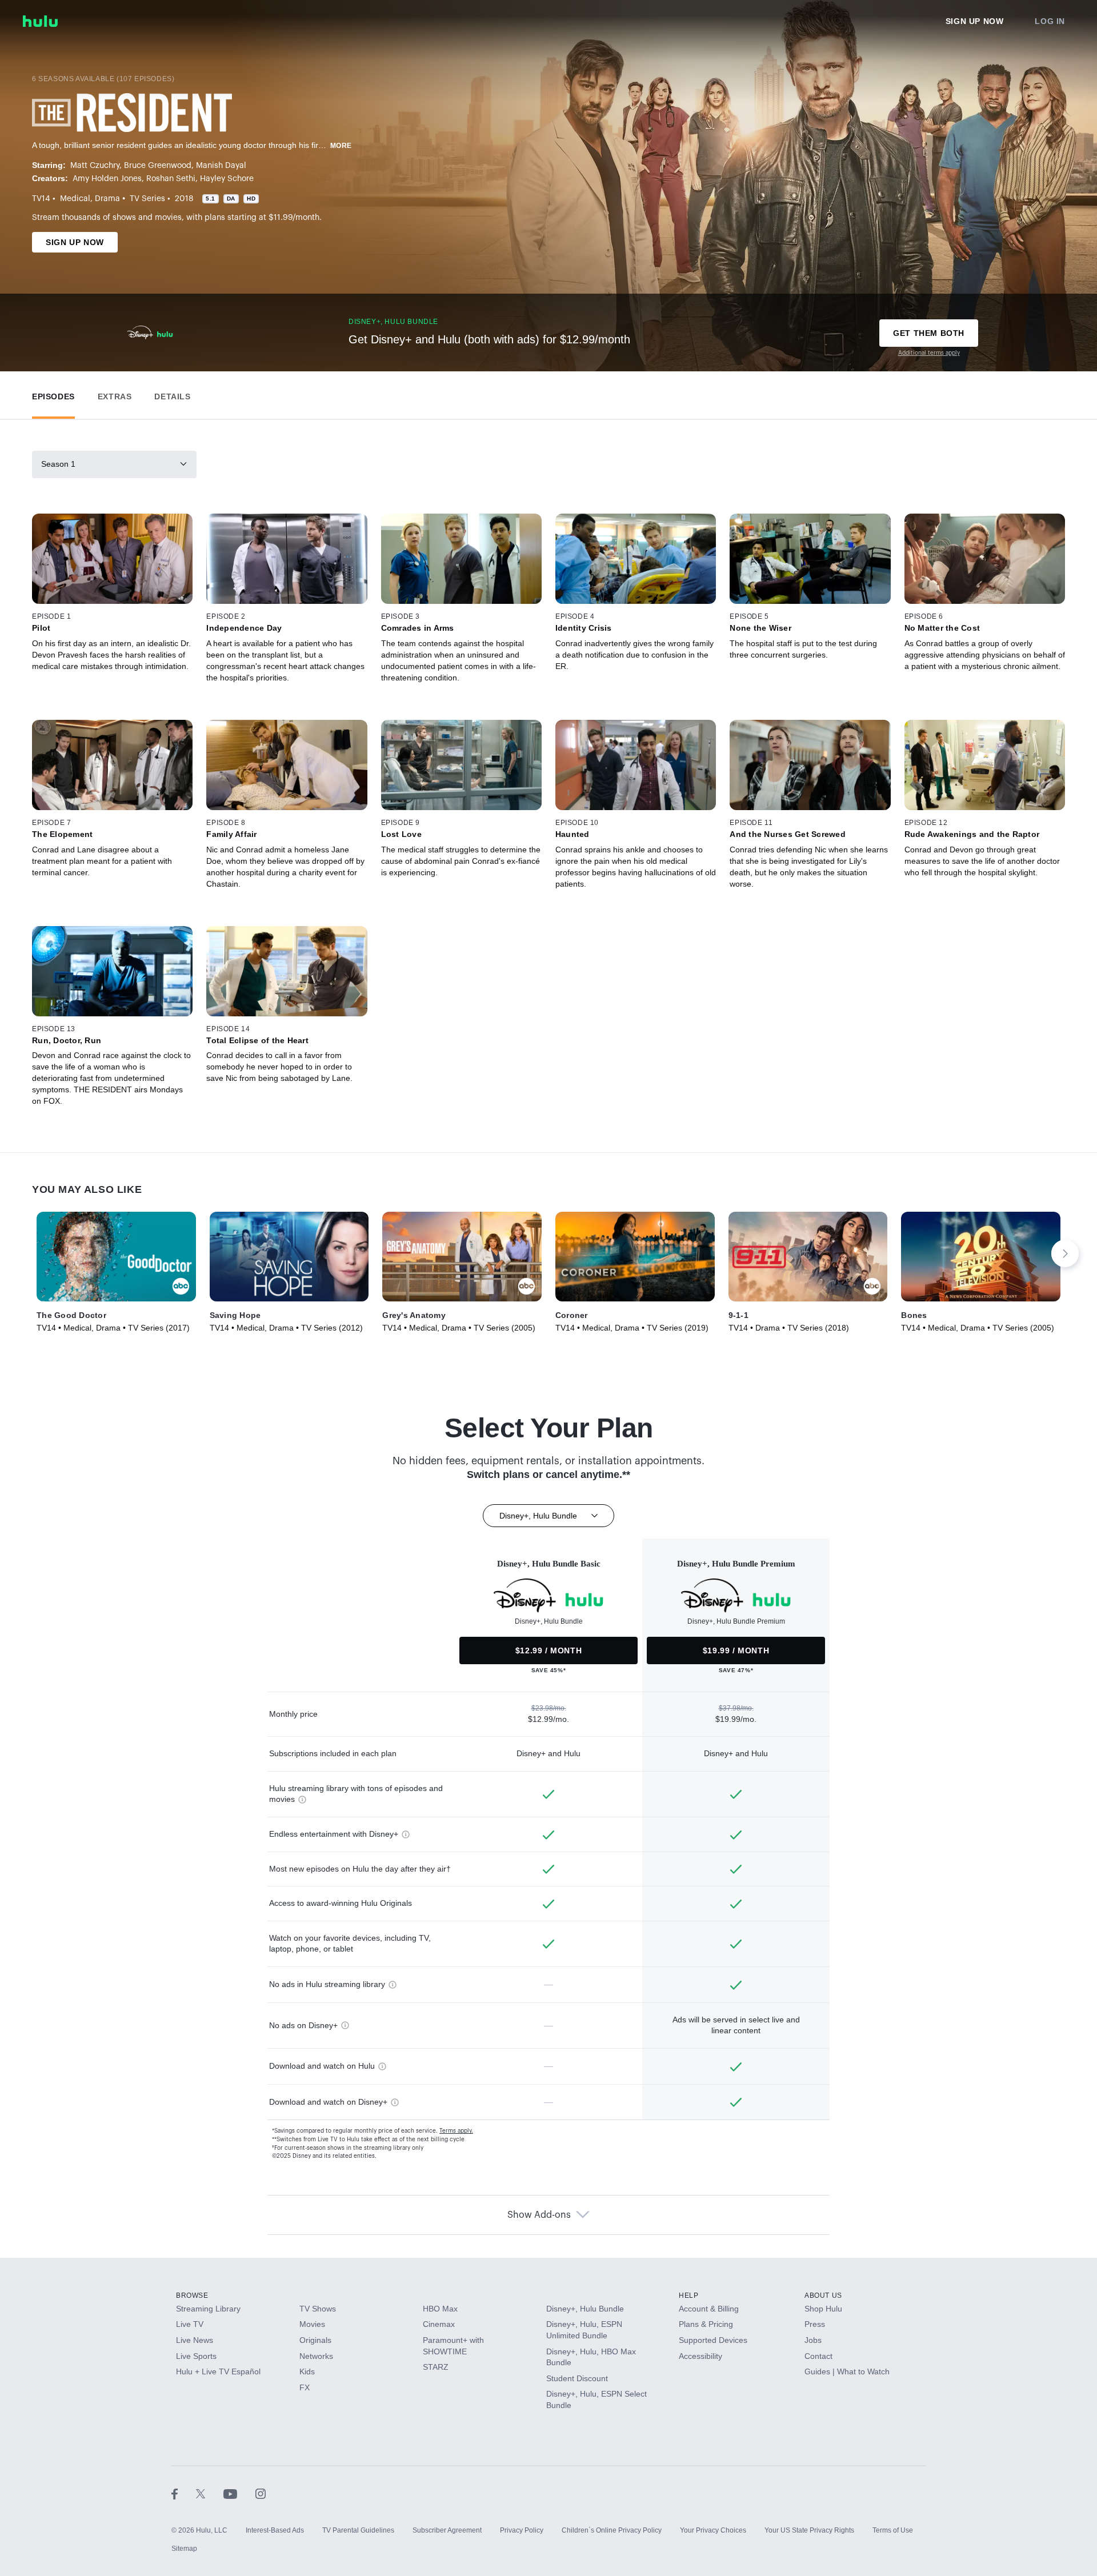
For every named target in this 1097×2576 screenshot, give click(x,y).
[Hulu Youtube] (239, 2494)
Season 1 (58, 464)
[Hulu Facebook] (184, 2494)
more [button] (341, 146)
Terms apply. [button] (456, 2131)
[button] (53, 394)
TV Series (147, 199)
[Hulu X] (210, 2494)
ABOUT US (823, 2295)
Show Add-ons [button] (539, 2215)
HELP (688, 2295)
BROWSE (192, 2295)
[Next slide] (1065, 1253)
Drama (107, 199)
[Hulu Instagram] (261, 2494)
